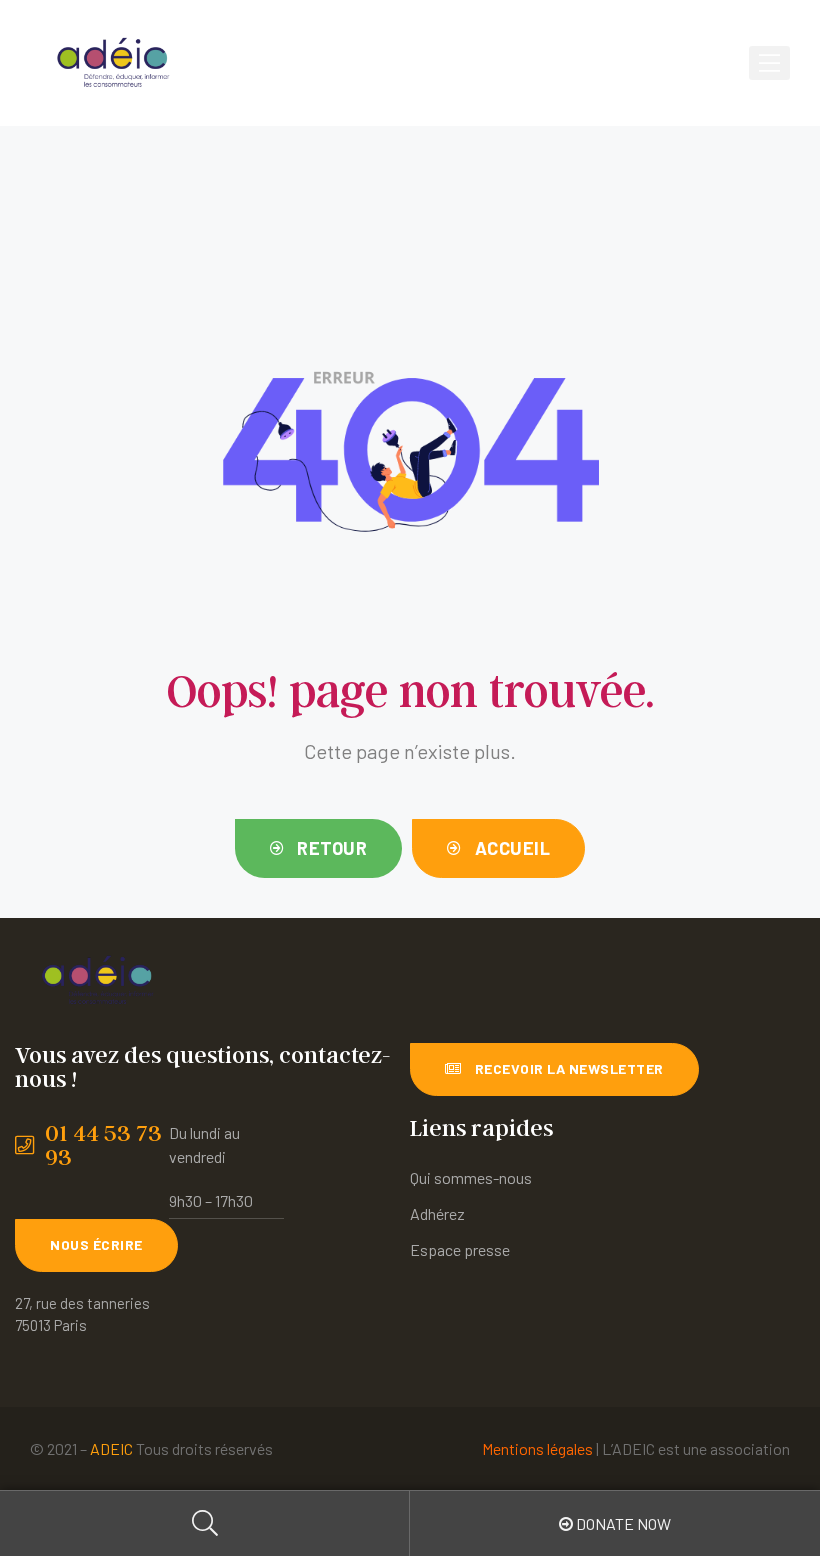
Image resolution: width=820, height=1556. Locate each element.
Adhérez (437, 1213)
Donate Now (622, 1523)
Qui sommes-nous (471, 1177)
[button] (319, 848)
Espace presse (460, 1249)
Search (205, 1523)
